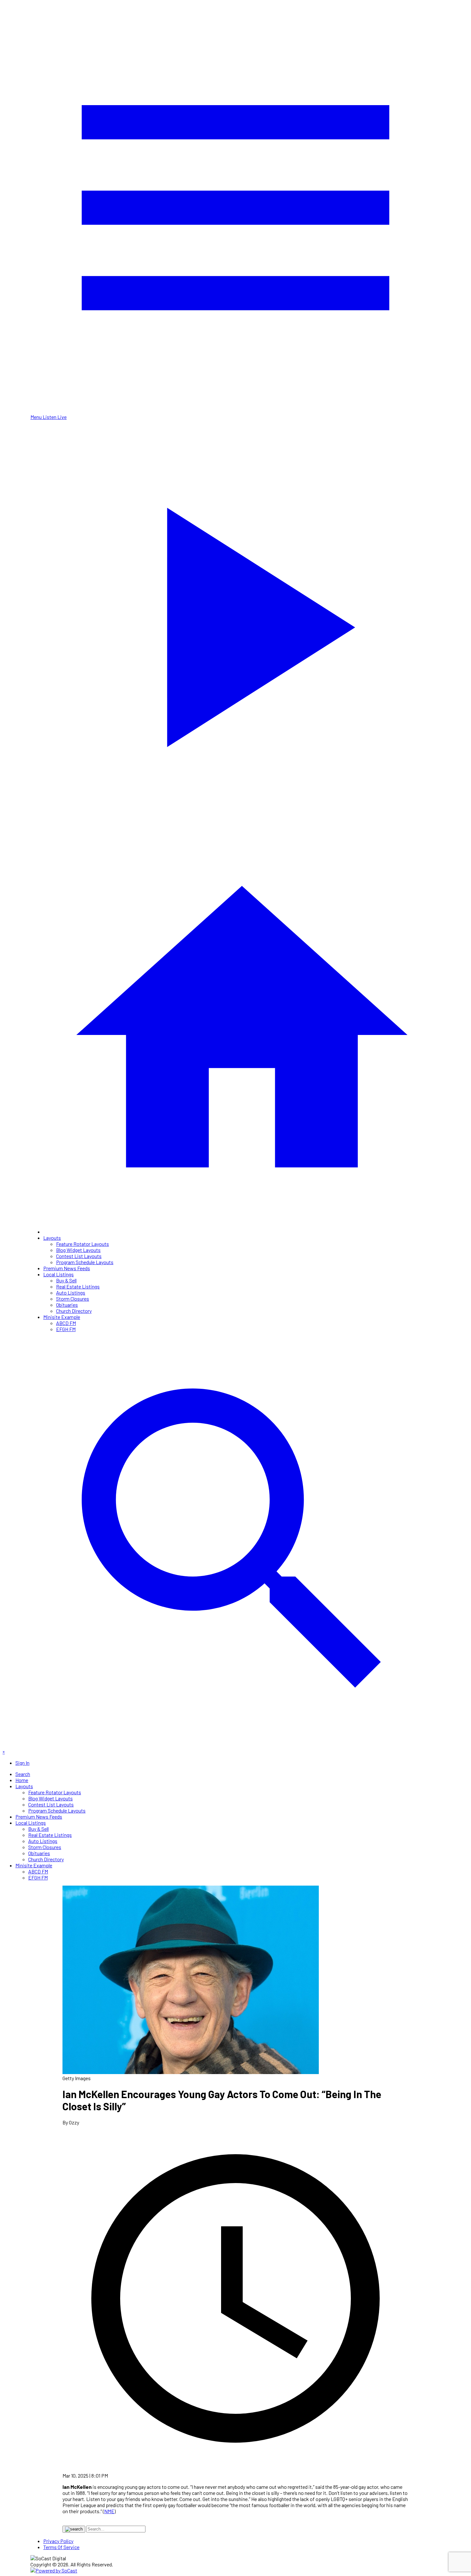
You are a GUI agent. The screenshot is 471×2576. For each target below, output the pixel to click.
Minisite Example (62, 1317)
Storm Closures (73, 1299)
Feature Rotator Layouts (83, 1244)
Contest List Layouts (79, 1256)
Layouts (52, 1238)
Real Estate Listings (78, 1286)
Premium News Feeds (67, 1268)
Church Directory (74, 1311)
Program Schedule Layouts (85, 1262)
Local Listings (58, 1274)
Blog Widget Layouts (78, 1250)
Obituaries (67, 1305)
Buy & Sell (66, 1280)
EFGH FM (66, 1329)
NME (109, 2511)
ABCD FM (66, 1323)
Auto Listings (71, 1292)
